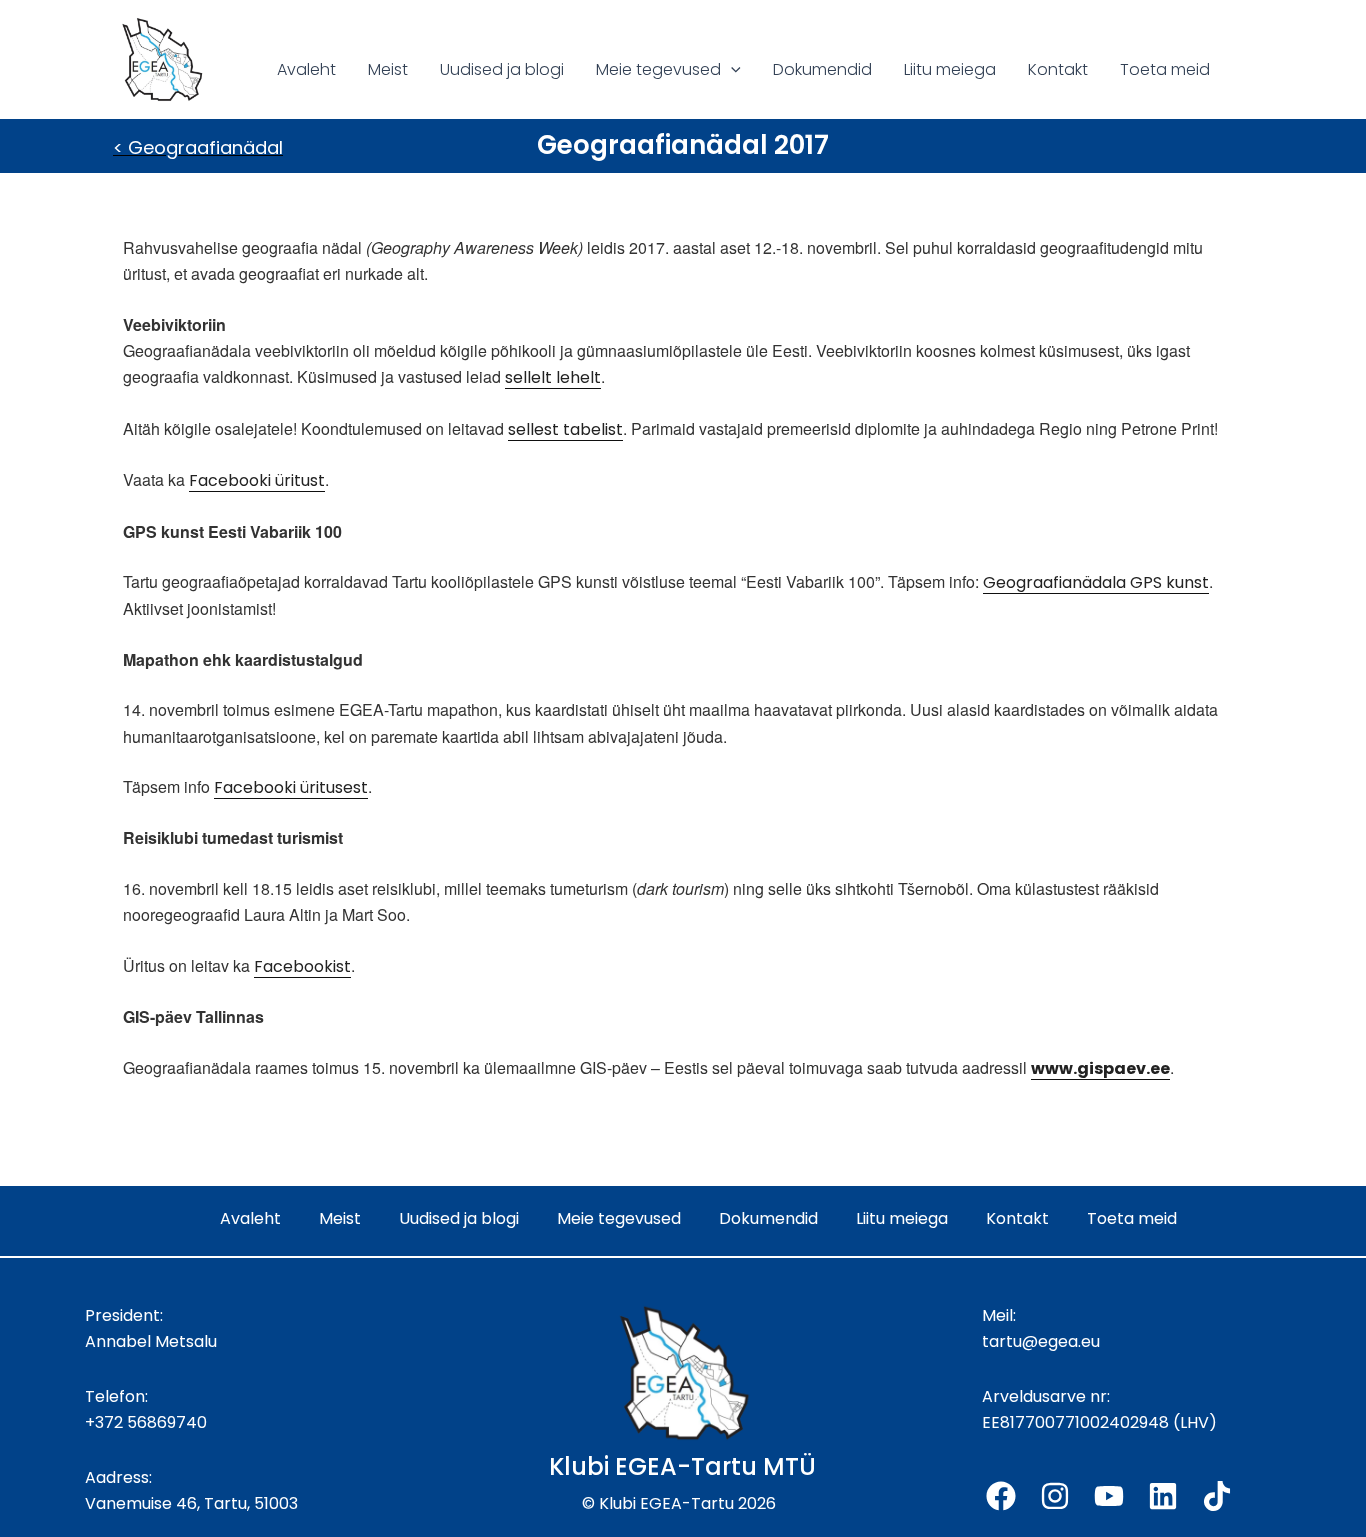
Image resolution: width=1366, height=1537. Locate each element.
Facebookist (302, 966)
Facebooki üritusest (291, 787)
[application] (731, 70)
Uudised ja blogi (502, 69)
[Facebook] (1001, 1496)
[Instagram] (1055, 1496)
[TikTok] (1217, 1496)
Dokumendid (822, 69)
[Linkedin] (1163, 1496)
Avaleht (306, 69)
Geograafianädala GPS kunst (1096, 582)
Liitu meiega (950, 69)
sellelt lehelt (553, 377)
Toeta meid (1165, 69)
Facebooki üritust (257, 480)
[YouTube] (1109, 1496)
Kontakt (1058, 69)
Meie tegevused (658, 69)
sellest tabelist (565, 429)
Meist (388, 69)
